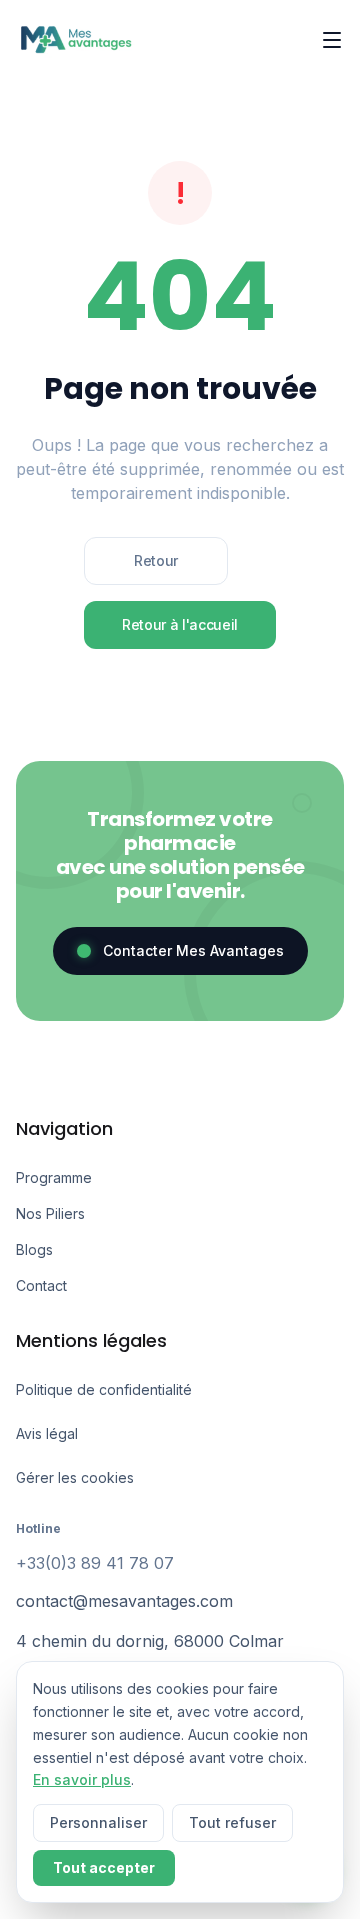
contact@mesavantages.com (124, 1601)
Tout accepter (104, 1867)
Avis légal (47, 1433)
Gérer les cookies (75, 1477)
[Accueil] (76, 40)
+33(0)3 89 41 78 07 (95, 1563)
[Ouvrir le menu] (332, 40)
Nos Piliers (50, 1213)
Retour (156, 560)
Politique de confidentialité (104, 1389)
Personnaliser (98, 1822)
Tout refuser (232, 1822)
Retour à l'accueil (180, 624)
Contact (41, 1285)
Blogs (34, 1249)
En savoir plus (82, 1779)
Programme (54, 1177)
